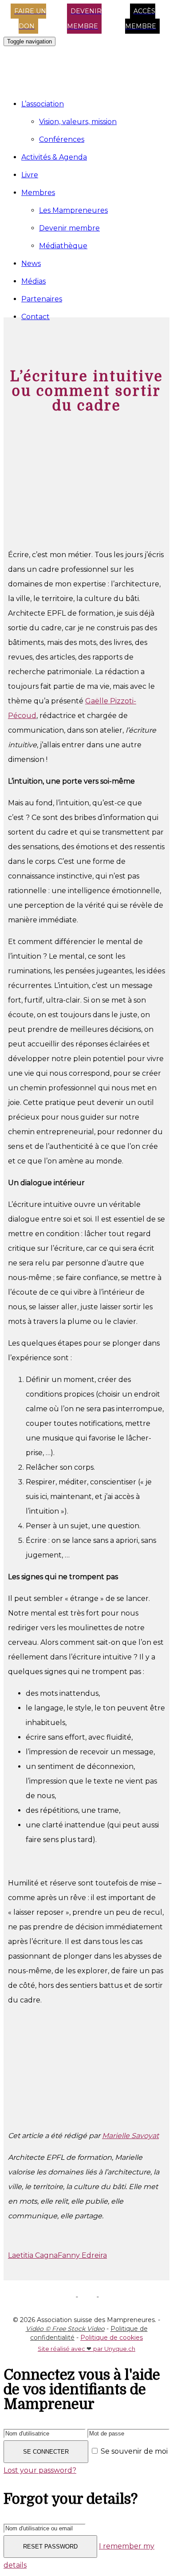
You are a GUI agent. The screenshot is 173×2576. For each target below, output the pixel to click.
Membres (38, 193)
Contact (35, 317)
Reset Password (50, 2547)
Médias (33, 281)
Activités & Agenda (54, 157)
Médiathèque (63, 246)
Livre (30, 175)
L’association (43, 104)
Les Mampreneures (73, 210)
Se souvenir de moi (133, 2451)
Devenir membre (69, 228)
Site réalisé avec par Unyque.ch (86, 2349)
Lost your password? (40, 2470)
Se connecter (46, 2452)
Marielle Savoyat (130, 2136)
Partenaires (42, 299)
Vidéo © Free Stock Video (65, 2329)
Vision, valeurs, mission (78, 122)
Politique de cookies (112, 2338)
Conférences (62, 139)
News (31, 263)
